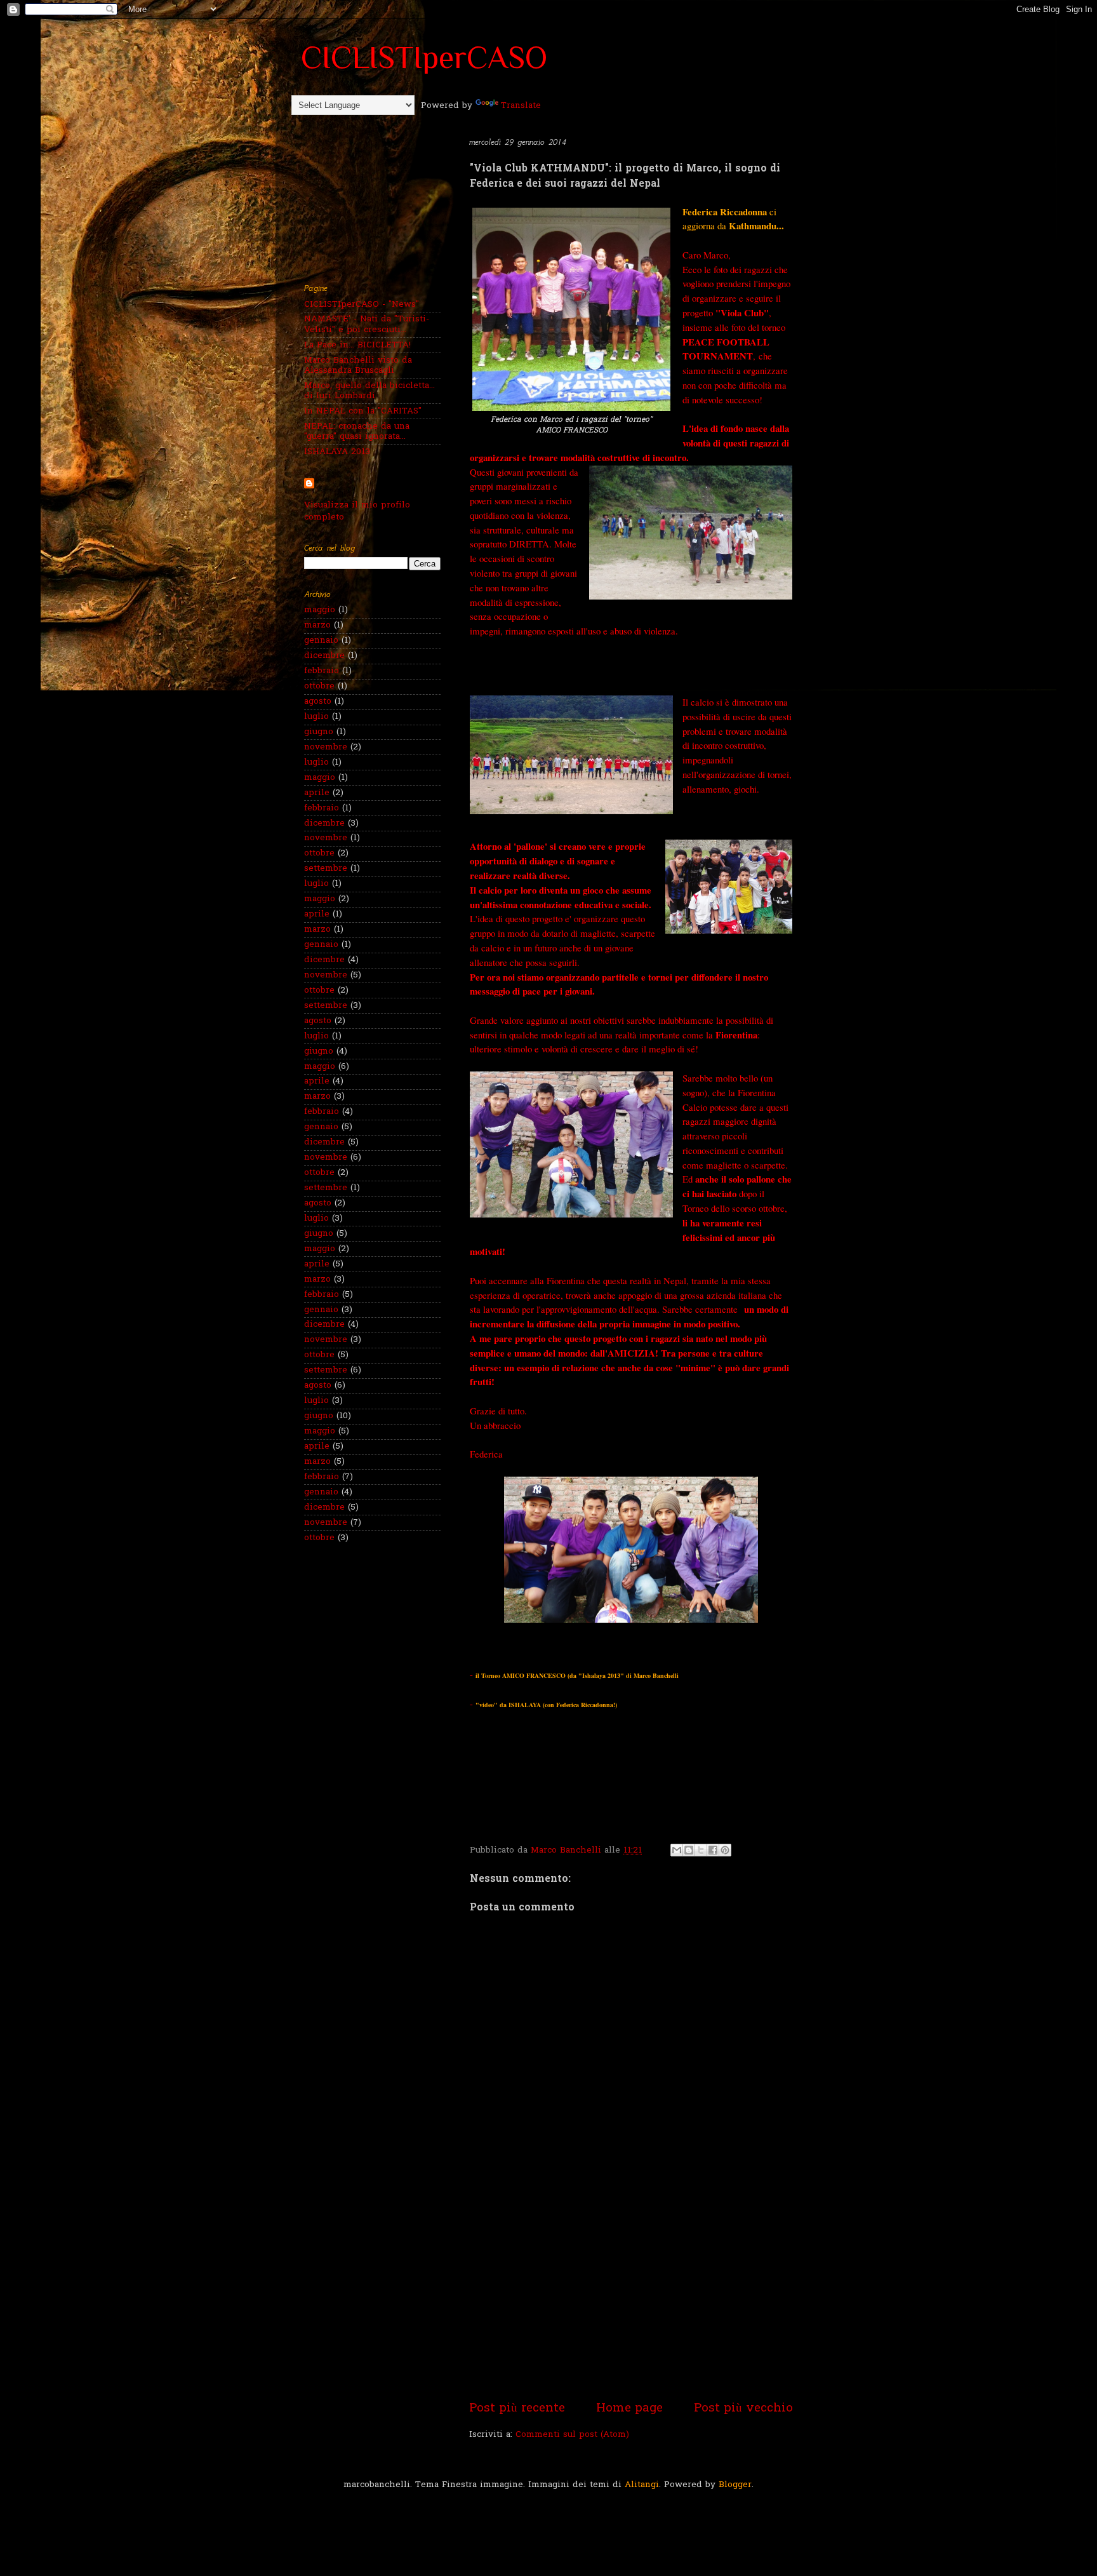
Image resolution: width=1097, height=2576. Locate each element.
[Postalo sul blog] (689, 1850)
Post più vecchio (743, 2409)
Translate (521, 106)
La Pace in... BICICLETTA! (357, 345)
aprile (317, 793)
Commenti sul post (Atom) (572, 2435)
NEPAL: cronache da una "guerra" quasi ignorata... (357, 432)
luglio (316, 717)
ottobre (319, 687)
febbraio (322, 671)
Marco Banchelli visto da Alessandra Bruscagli (358, 366)
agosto (318, 702)
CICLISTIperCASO (424, 57)
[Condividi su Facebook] (713, 1850)
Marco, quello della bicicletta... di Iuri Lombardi (369, 391)
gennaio (321, 641)
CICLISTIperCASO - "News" (362, 305)
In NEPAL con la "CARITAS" (363, 412)
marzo (317, 626)
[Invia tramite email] (677, 1850)
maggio (320, 610)
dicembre (324, 656)
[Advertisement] (631, 2304)
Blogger (735, 2485)
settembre (326, 869)
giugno (319, 732)
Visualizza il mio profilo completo (357, 512)
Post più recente (517, 2409)
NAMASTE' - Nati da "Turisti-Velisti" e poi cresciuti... (367, 325)
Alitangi (642, 2485)
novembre (326, 748)
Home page (629, 2409)
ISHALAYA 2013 (337, 452)
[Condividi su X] (701, 1850)
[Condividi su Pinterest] (725, 1850)
